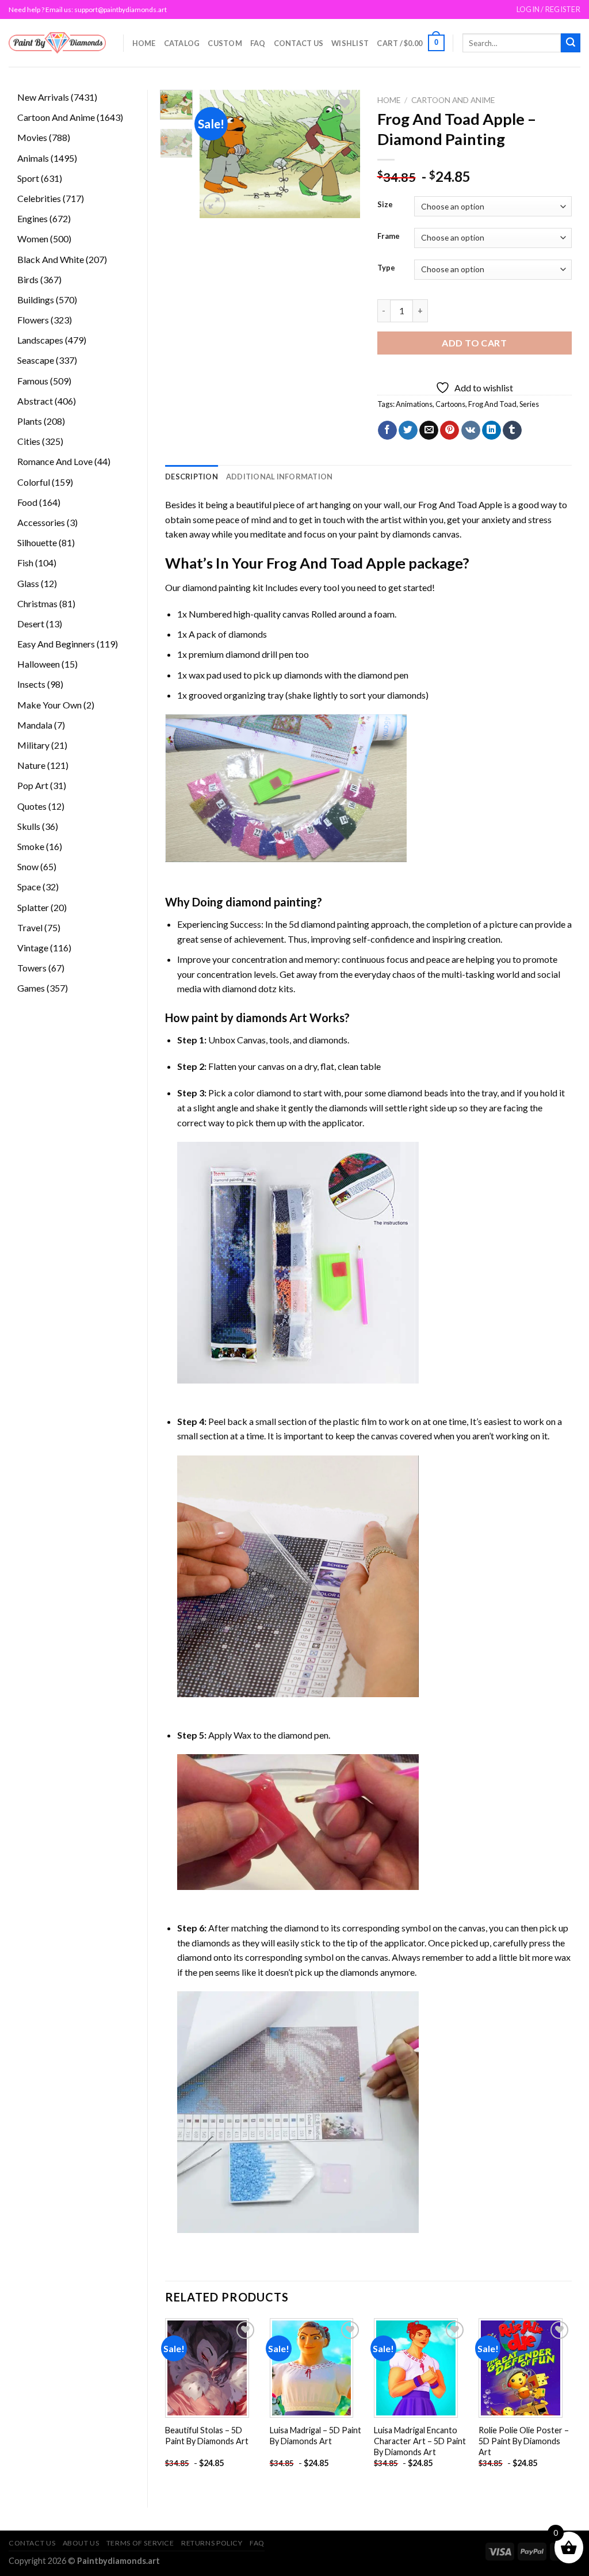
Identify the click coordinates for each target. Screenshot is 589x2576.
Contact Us (299, 43)
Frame (389, 237)
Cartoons (450, 404)
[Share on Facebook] (387, 430)
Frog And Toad (492, 404)
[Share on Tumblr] (512, 430)
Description (192, 477)
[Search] (571, 43)
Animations (414, 404)
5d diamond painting (329, 924)
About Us (81, 2543)
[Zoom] (214, 204)
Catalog (182, 43)
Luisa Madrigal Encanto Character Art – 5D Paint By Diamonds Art (420, 2441)
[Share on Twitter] (408, 430)
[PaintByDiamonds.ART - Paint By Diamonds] (57, 43)
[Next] (342, 154)
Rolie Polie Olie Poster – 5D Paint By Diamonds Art (524, 2441)
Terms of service (140, 2543)
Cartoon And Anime (453, 100)
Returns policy (212, 2543)
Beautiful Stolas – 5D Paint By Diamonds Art (207, 2436)
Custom (225, 43)
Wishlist (350, 43)
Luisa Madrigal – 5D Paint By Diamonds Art (315, 2436)
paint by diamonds (395, 534)
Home (144, 43)
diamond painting (217, 587)
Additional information (280, 477)
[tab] (192, 477)
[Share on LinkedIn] (492, 430)
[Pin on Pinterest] (450, 430)
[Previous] (217, 154)
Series (529, 404)
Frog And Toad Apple (460, 504)
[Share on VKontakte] (471, 430)
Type (386, 268)
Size (385, 205)
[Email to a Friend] (429, 430)
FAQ (258, 43)
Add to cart (474, 343)
